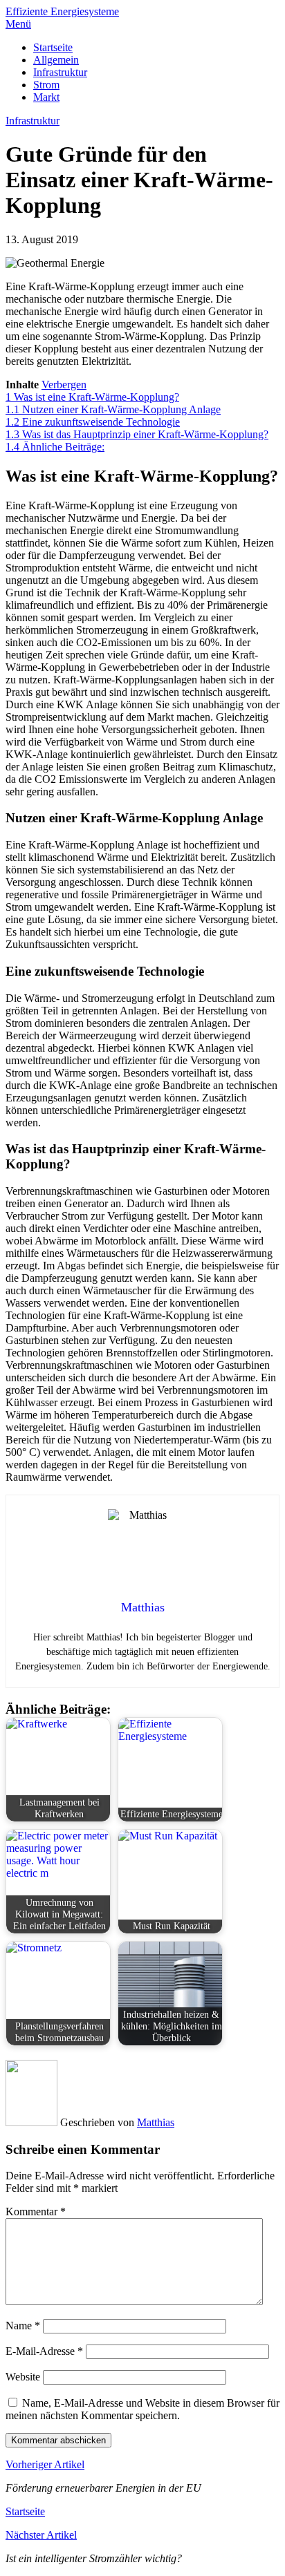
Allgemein (56, 60)
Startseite (53, 47)
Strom (46, 85)
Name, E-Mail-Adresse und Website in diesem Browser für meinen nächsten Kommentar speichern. (142, 2409)
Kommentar (36, 2212)
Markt (46, 97)
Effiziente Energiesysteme (62, 11)
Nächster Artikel (41, 2535)
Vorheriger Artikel (45, 2464)
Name (23, 2326)
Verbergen (64, 385)
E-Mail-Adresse (44, 2351)
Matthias (156, 2122)
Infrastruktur (60, 72)
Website (23, 2377)
